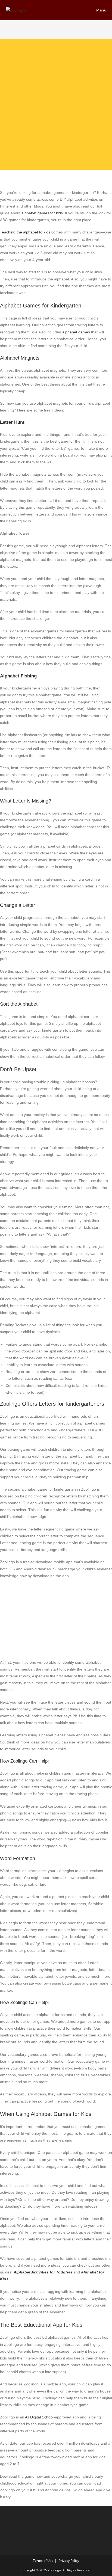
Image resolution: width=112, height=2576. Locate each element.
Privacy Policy (69, 2561)
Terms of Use (43, 2561)
